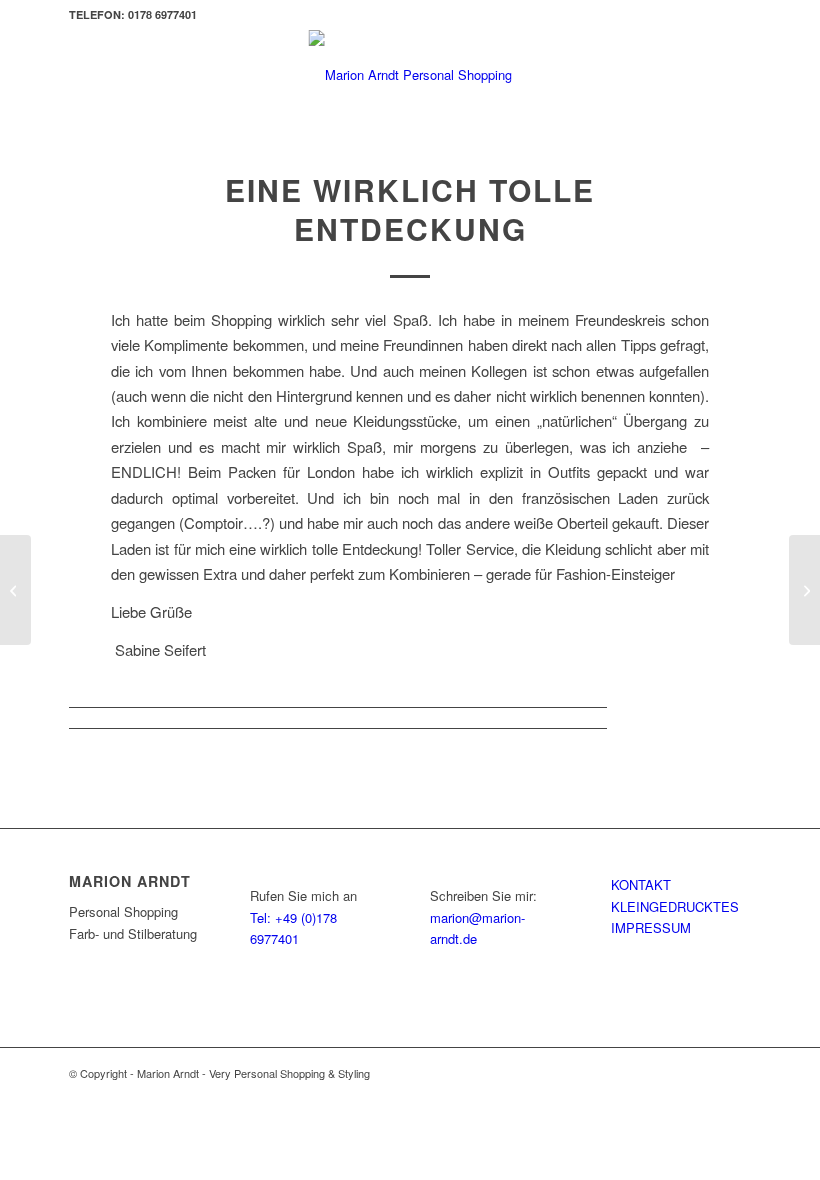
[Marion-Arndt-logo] (410, 75)
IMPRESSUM (651, 927)
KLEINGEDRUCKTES (675, 906)
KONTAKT (641, 884)
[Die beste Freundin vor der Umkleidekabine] (15, 590)
